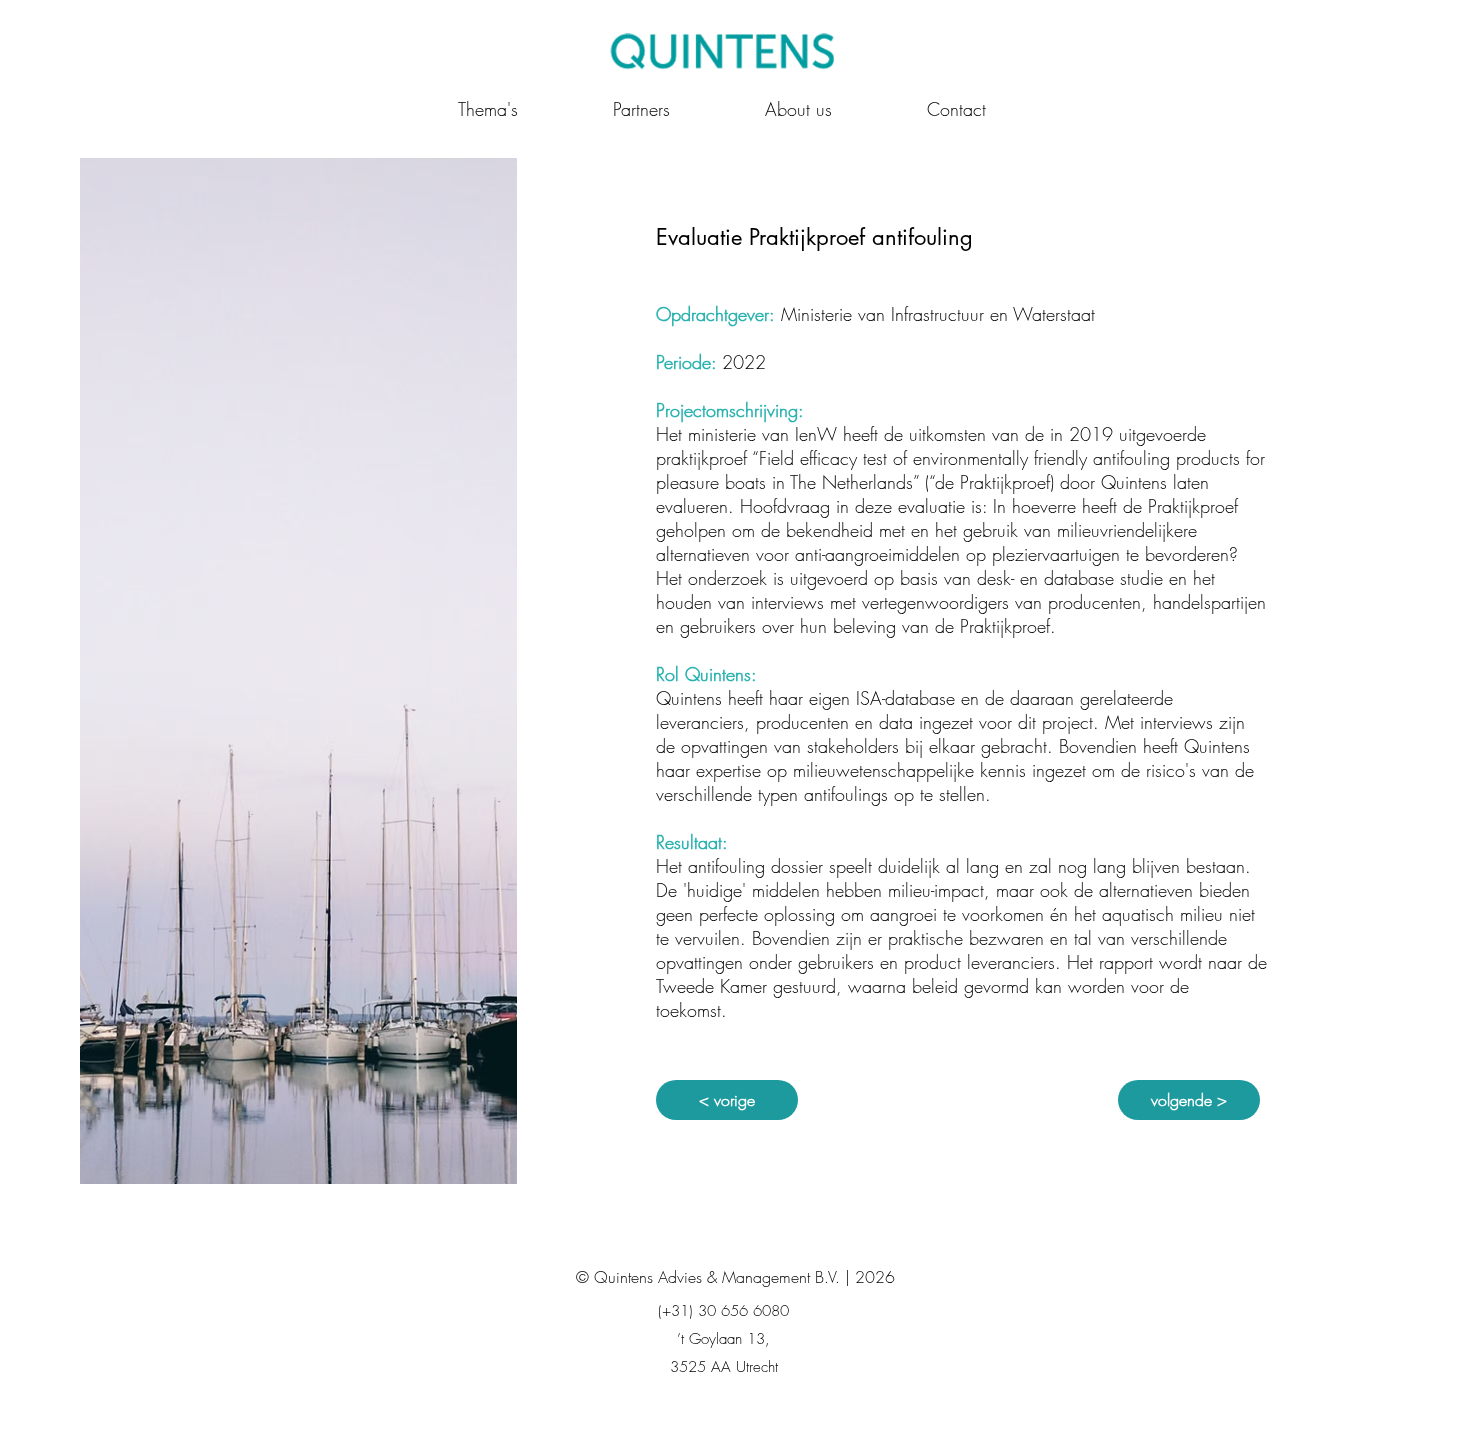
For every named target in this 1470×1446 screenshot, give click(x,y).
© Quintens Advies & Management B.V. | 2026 (735, 1277)
